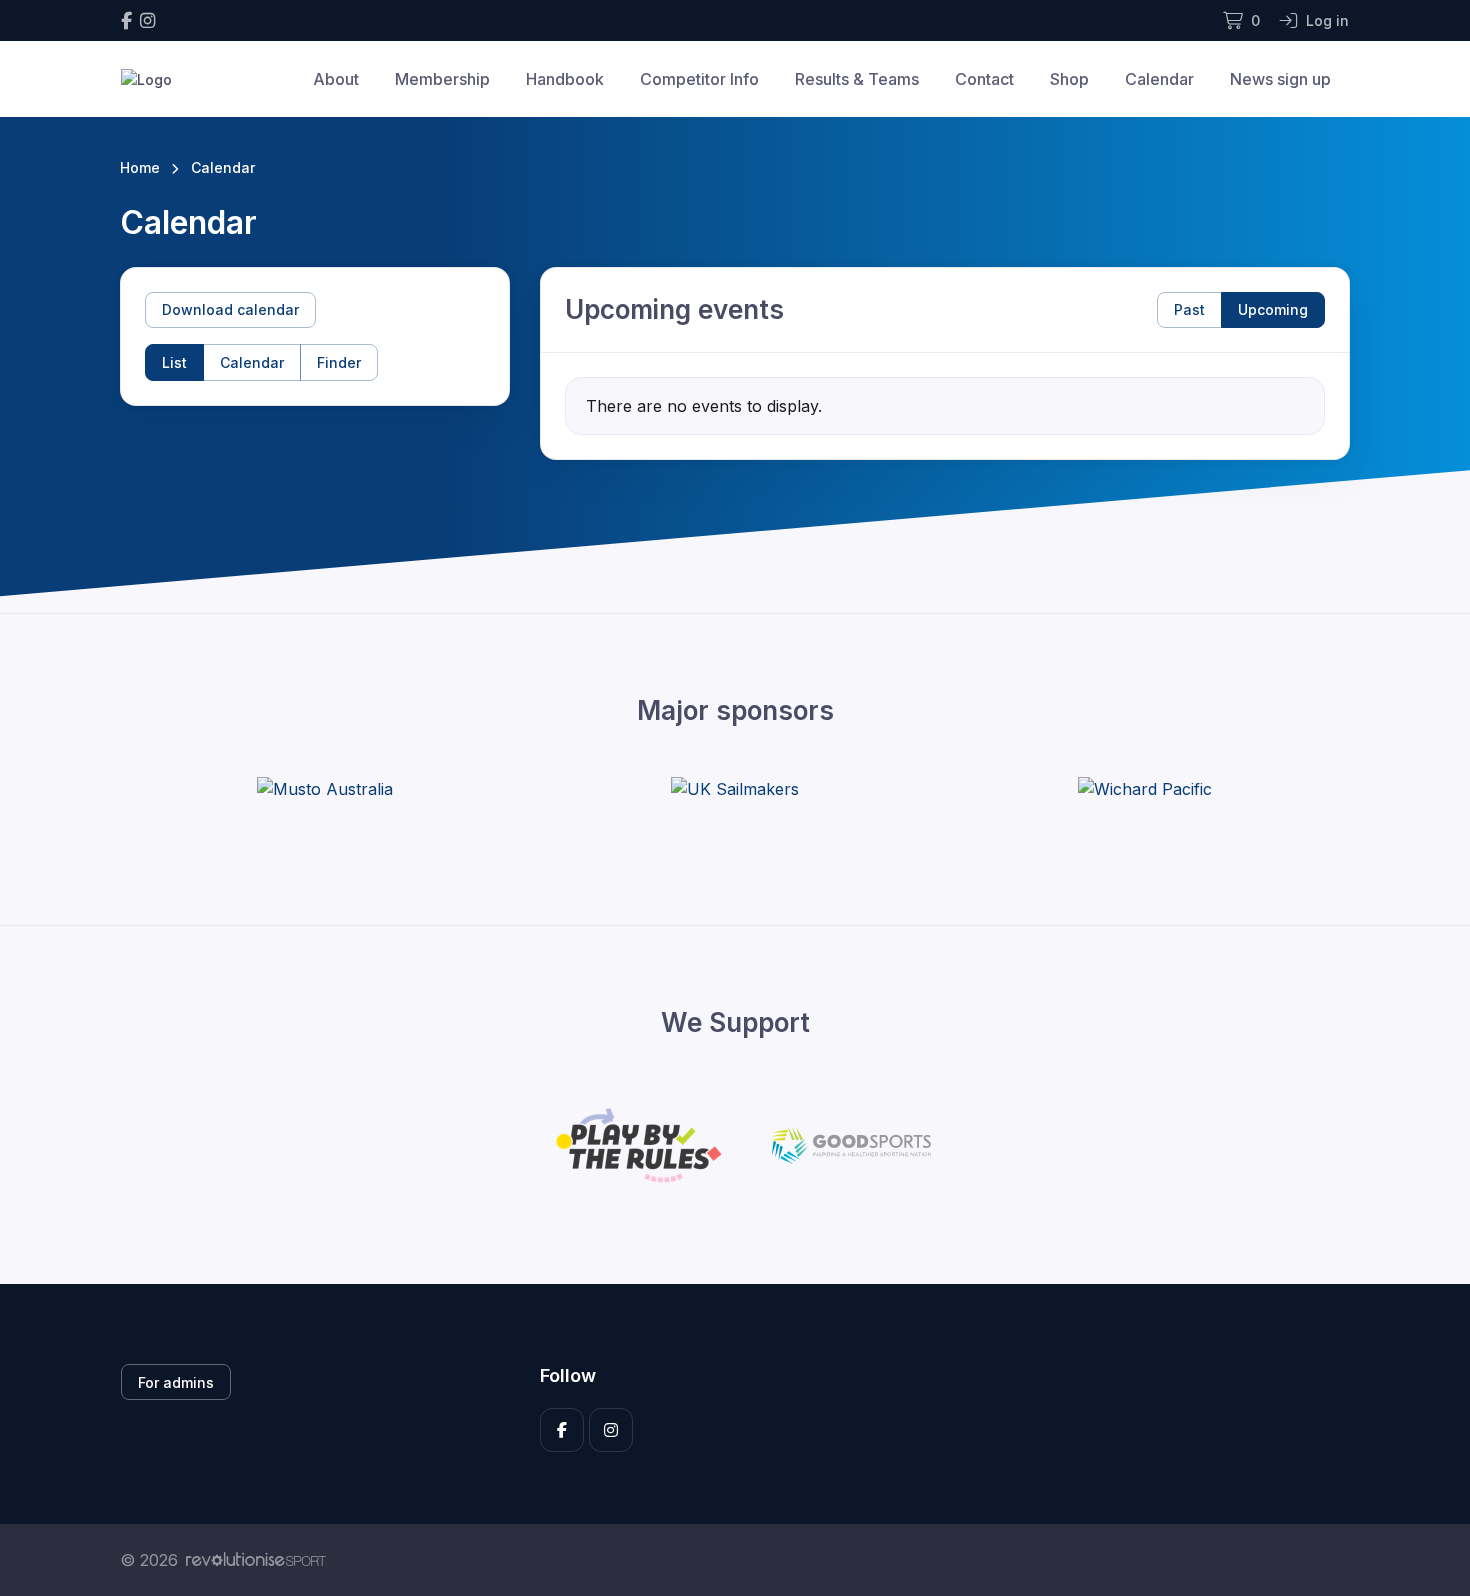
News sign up (1280, 79)
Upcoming (1273, 309)
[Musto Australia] (325, 789)
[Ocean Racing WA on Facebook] (126, 20)
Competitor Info (699, 79)
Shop (1069, 79)
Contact (984, 79)
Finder (339, 362)
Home (140, 167)
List (174, 362)
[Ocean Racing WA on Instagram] (147, 20)
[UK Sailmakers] (735, 789)
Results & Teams (857, 79)
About (336, 79)
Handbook (565, 79)
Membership (442, 79)
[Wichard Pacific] (1145, 789)
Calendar (1159, 79)
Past (1189, 309)
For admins (176, 1382)
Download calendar (230, 309)
